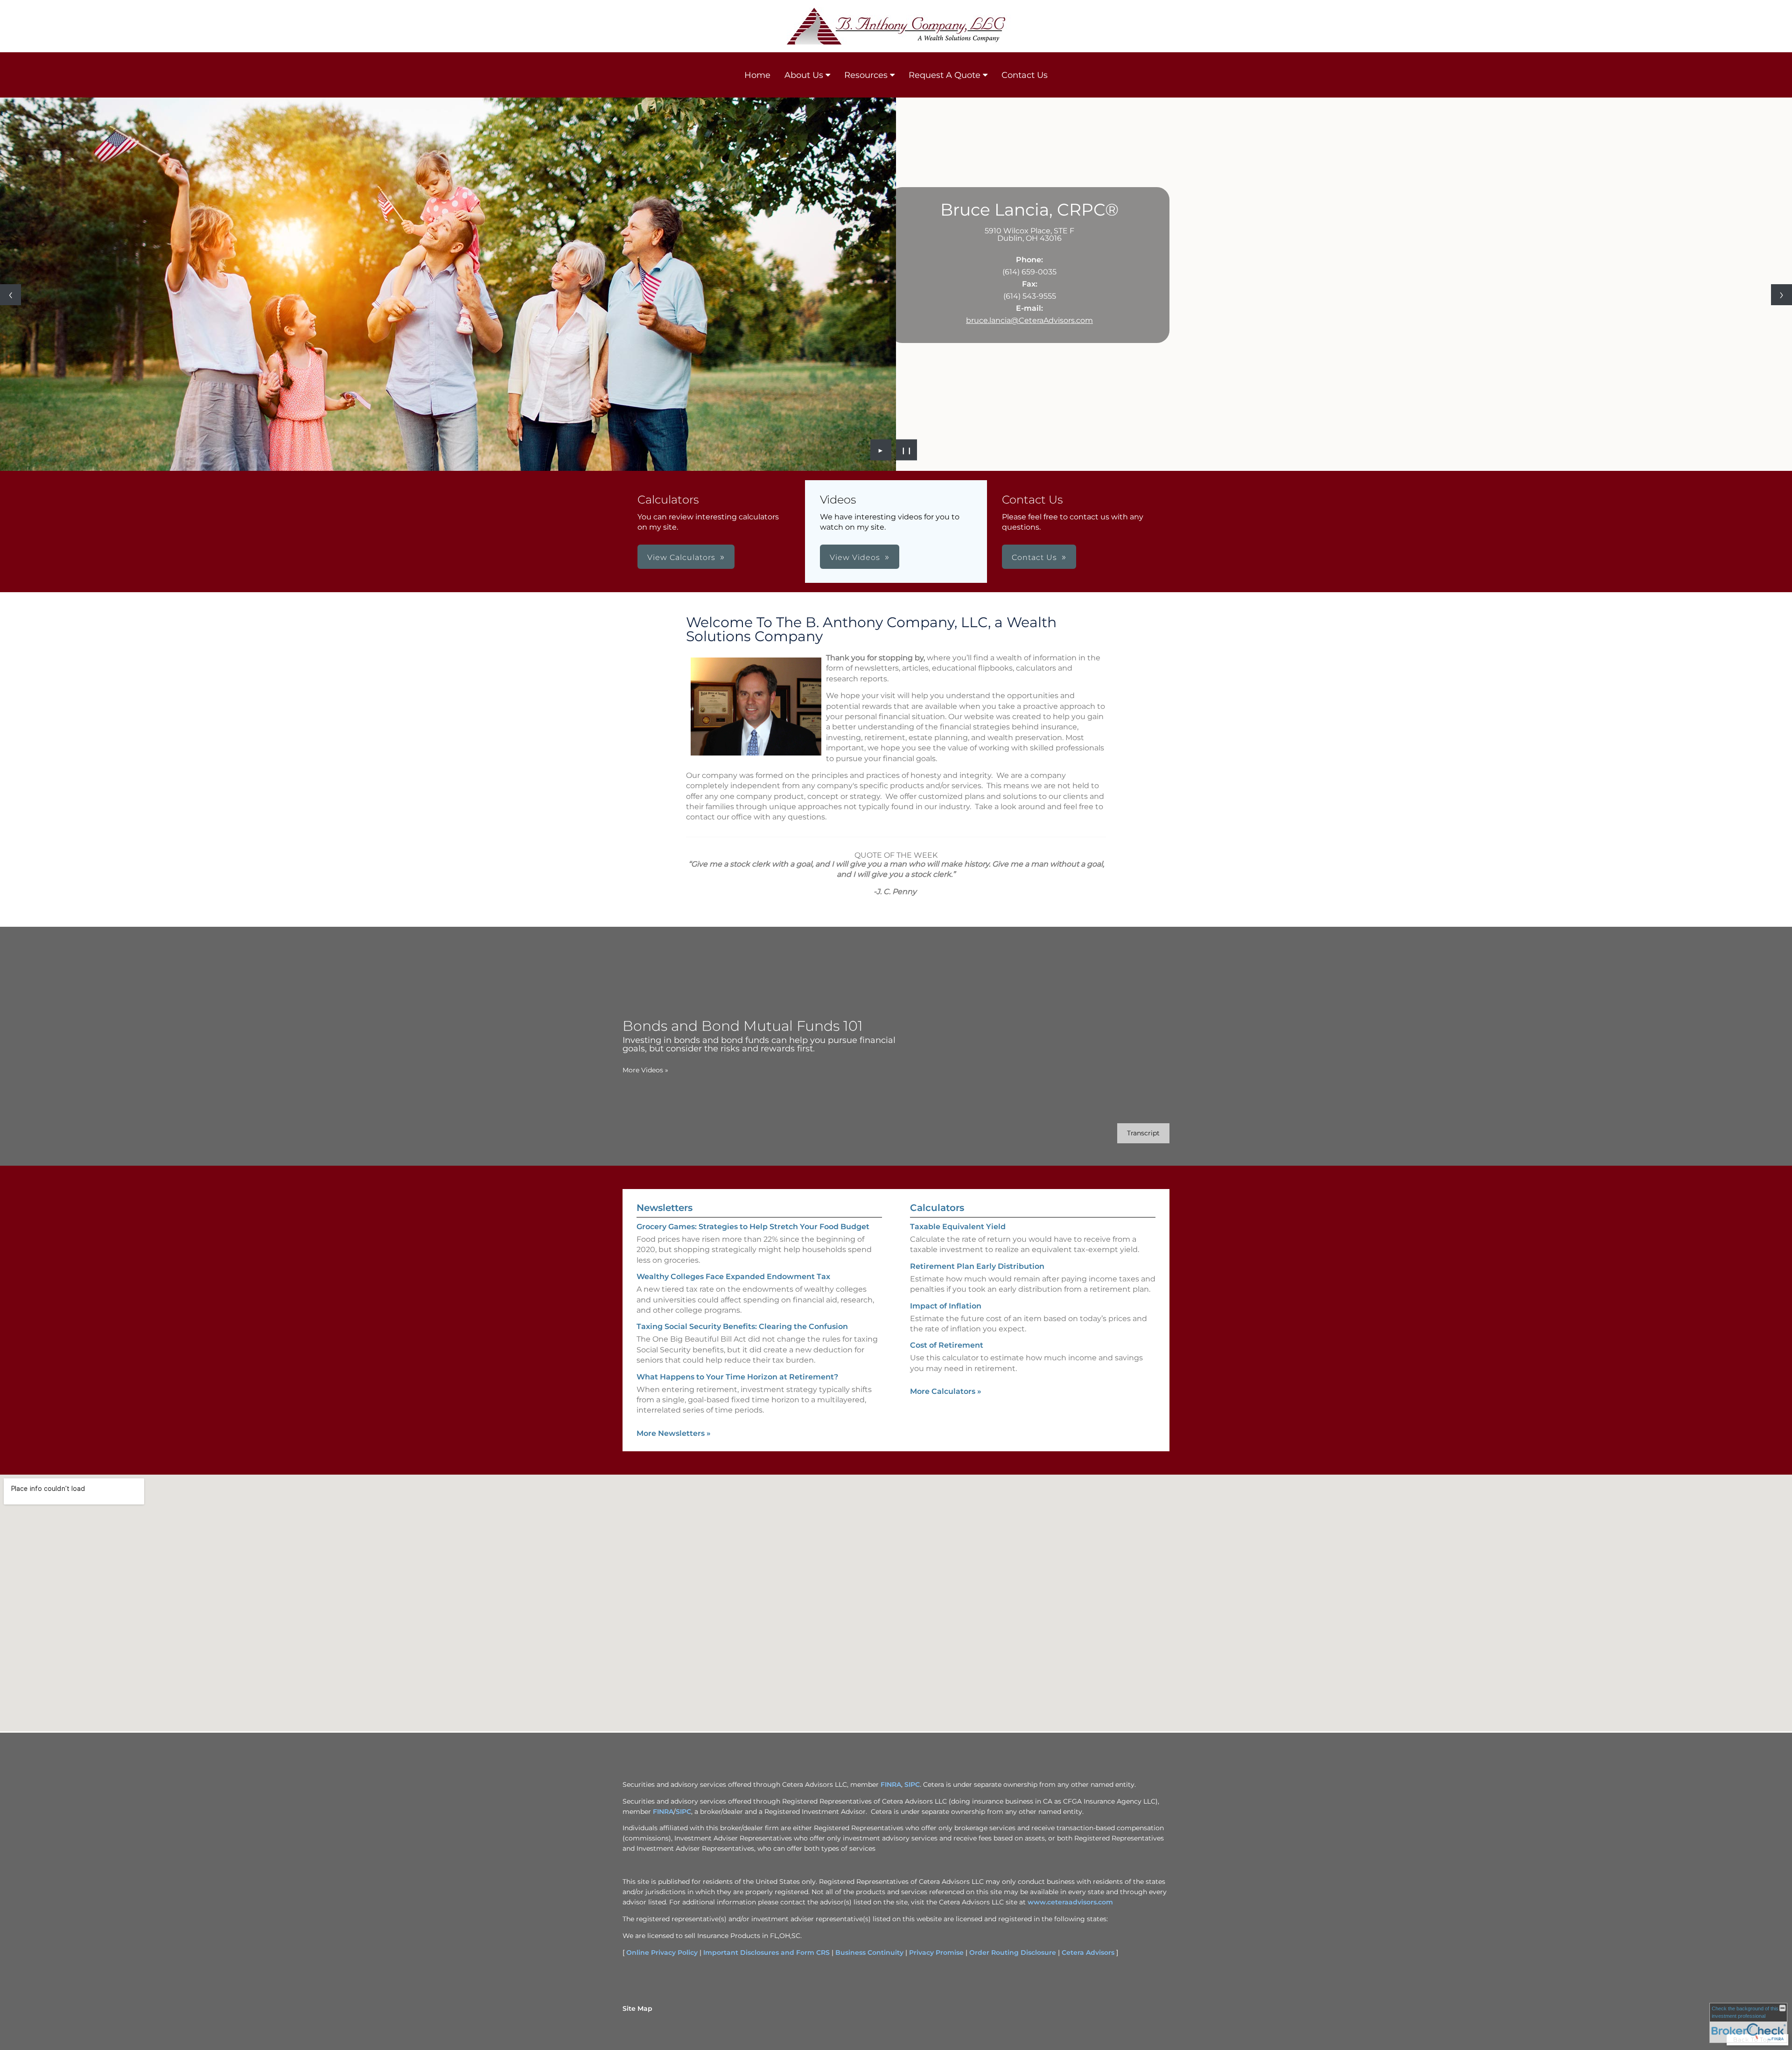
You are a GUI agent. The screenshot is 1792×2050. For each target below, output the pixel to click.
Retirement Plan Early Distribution (977, 1266)
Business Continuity (869, 1952)
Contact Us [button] (1034, 557)
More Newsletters (674, 1433)
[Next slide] (1781, 295)
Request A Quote (945, 75)
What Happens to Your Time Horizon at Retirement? (737, 1377)
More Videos (645, 1070)
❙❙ (907, 450)
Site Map (637, 2008)
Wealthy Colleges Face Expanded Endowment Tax (733, 1277)
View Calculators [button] (681, 557)
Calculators (937, 1208)
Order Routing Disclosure (1013, 1952)
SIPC (912, 1784)
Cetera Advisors (1088, 1952)
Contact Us (1025, 75)
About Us (804, 75)
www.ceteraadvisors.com (1070, 1902)
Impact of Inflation (946, 1306)
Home (757, 75)
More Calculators (946, 1391)
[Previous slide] (10, 295)
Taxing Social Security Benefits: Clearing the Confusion (742, 1326)
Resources (866, 75)
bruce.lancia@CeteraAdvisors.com (1029, 320)
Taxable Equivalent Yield (958, 1227)
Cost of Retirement (947, 1345)
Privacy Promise (936, 1952)
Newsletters (665, 1208)
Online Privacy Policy (662, 1952)
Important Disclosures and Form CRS (766, 1952)
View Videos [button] (855, 557)
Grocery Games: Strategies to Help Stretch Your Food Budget (753, 1227)
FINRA (891, 1784)
